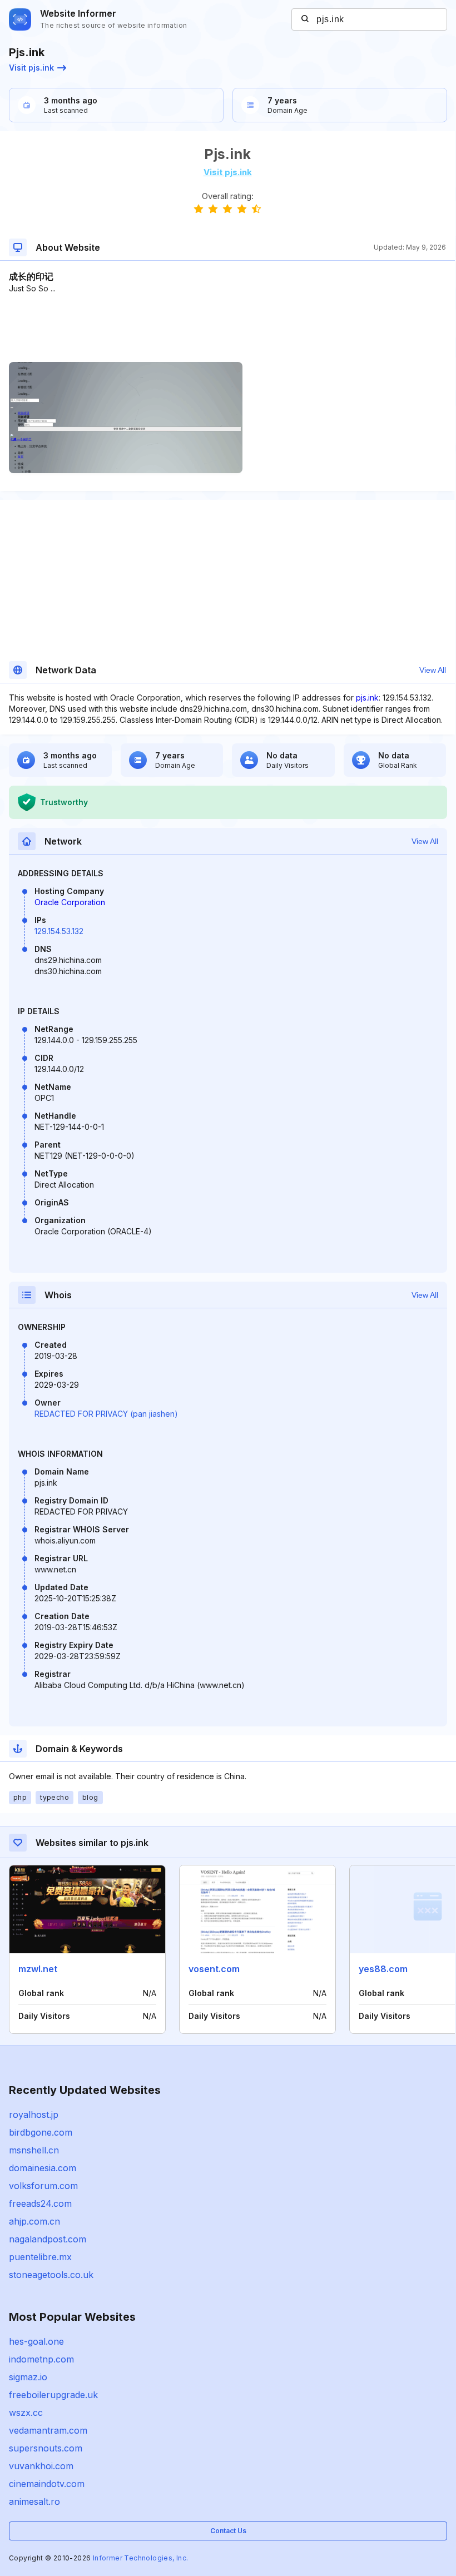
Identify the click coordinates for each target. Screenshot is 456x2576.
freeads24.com (40, 2203)
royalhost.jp (34, 2115)
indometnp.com (41, 2359)
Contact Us (228, 2531)
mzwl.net (38, 1969)
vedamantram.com (48, 2430)
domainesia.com (43, 2168)
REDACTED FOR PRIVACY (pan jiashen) (106, 1414)
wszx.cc (26, 2413)
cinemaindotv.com (47, 2484)
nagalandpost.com (48, 2239)
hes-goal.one (36, 2341)
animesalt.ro (34, 2501)
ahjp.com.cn (34, 2221)
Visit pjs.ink (31, 68)
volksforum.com (43, 2186)
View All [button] (433, 670)
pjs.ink (367, 698)
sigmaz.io (28, 2377)
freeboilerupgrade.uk (53, 2395)
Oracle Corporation (70, 902)
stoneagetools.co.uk (51, 2275)
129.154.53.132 (59, 931)
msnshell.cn (34, 2150)
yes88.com (383, 1969)
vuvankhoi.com (41, 2466)
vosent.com (214, 1969)
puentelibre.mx (40, 2257)
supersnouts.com (46, 2448)
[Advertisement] (227, 328)
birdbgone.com (41, 2132)
